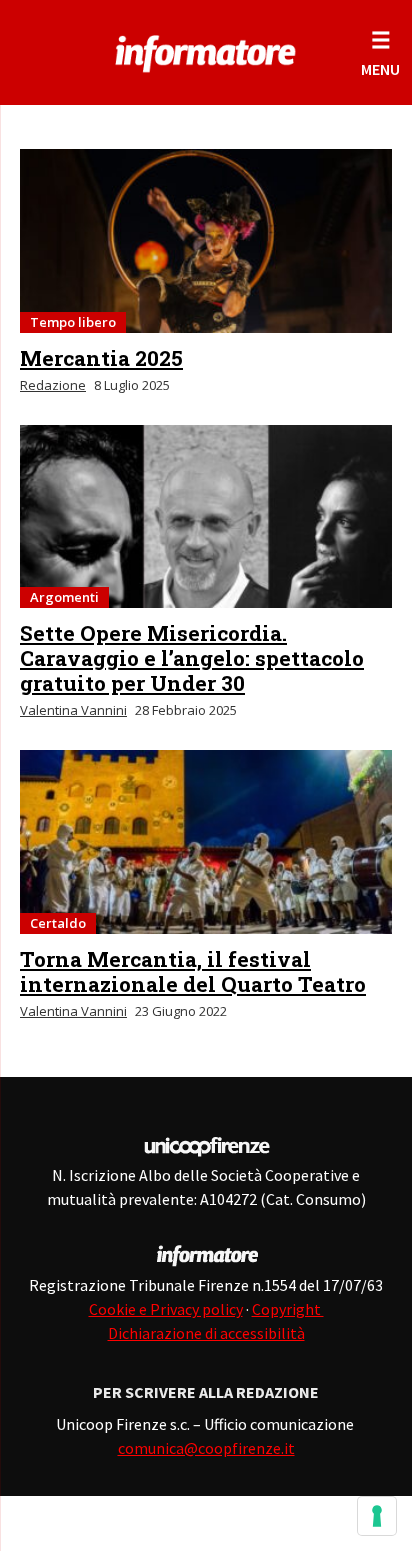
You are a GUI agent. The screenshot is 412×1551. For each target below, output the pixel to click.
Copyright (288, 1309)
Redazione (53, 385)
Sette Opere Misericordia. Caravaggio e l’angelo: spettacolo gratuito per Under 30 (192, 658)
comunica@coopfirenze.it (206, 1448)
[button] (380, 52)
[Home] (206, 50)
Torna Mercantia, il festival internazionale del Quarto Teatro (193, 971)
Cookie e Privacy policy (166, 1309)
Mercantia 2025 (101, 358)
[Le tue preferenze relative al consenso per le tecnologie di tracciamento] (377, 1516)
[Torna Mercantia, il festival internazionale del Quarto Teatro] (206, 842)
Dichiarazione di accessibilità (206, 1333)
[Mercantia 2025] (206, 241)
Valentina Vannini (73, 710)
